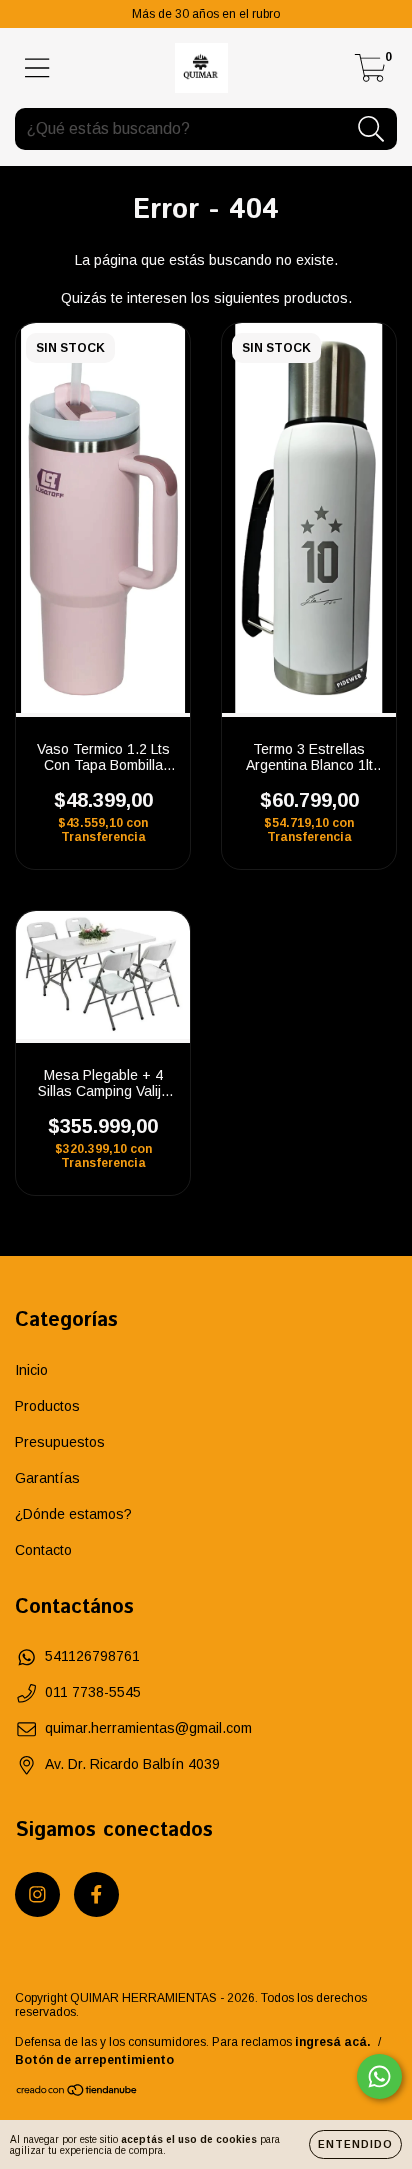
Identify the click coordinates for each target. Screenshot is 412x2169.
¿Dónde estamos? (73, 1514)
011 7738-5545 (93, 1692)
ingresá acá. (333, 2042)
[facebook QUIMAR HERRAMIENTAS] (96, 1894)
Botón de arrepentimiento (94, 2060)
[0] (370, 74)
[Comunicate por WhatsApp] (379, 2076)
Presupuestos (60, 1442)
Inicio (31, 1370)
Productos (47, 1406)
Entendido (355, 2144)
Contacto (43, 1550)
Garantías (47, 1478)
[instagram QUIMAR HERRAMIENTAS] (37, 1894)
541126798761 (92, 1656)
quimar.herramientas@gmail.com (148, 1728)
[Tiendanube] (77, 2093)
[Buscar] (371, 129)
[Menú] (37, 68)
